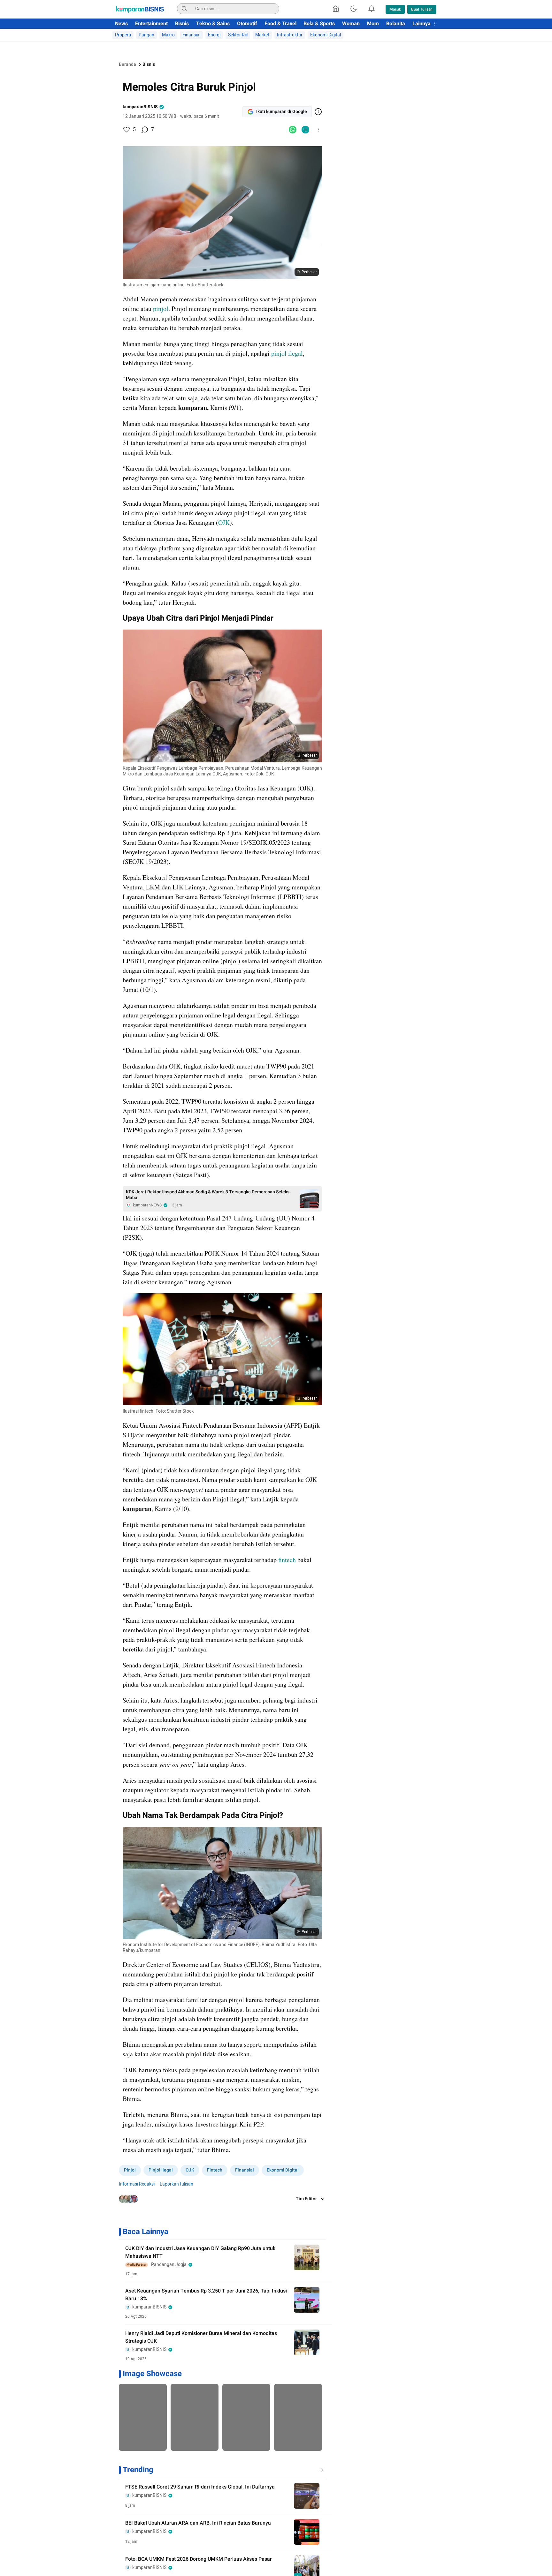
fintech (287, 1560)
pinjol (161, 309)
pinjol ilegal (287, 353)
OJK (224, 522)
